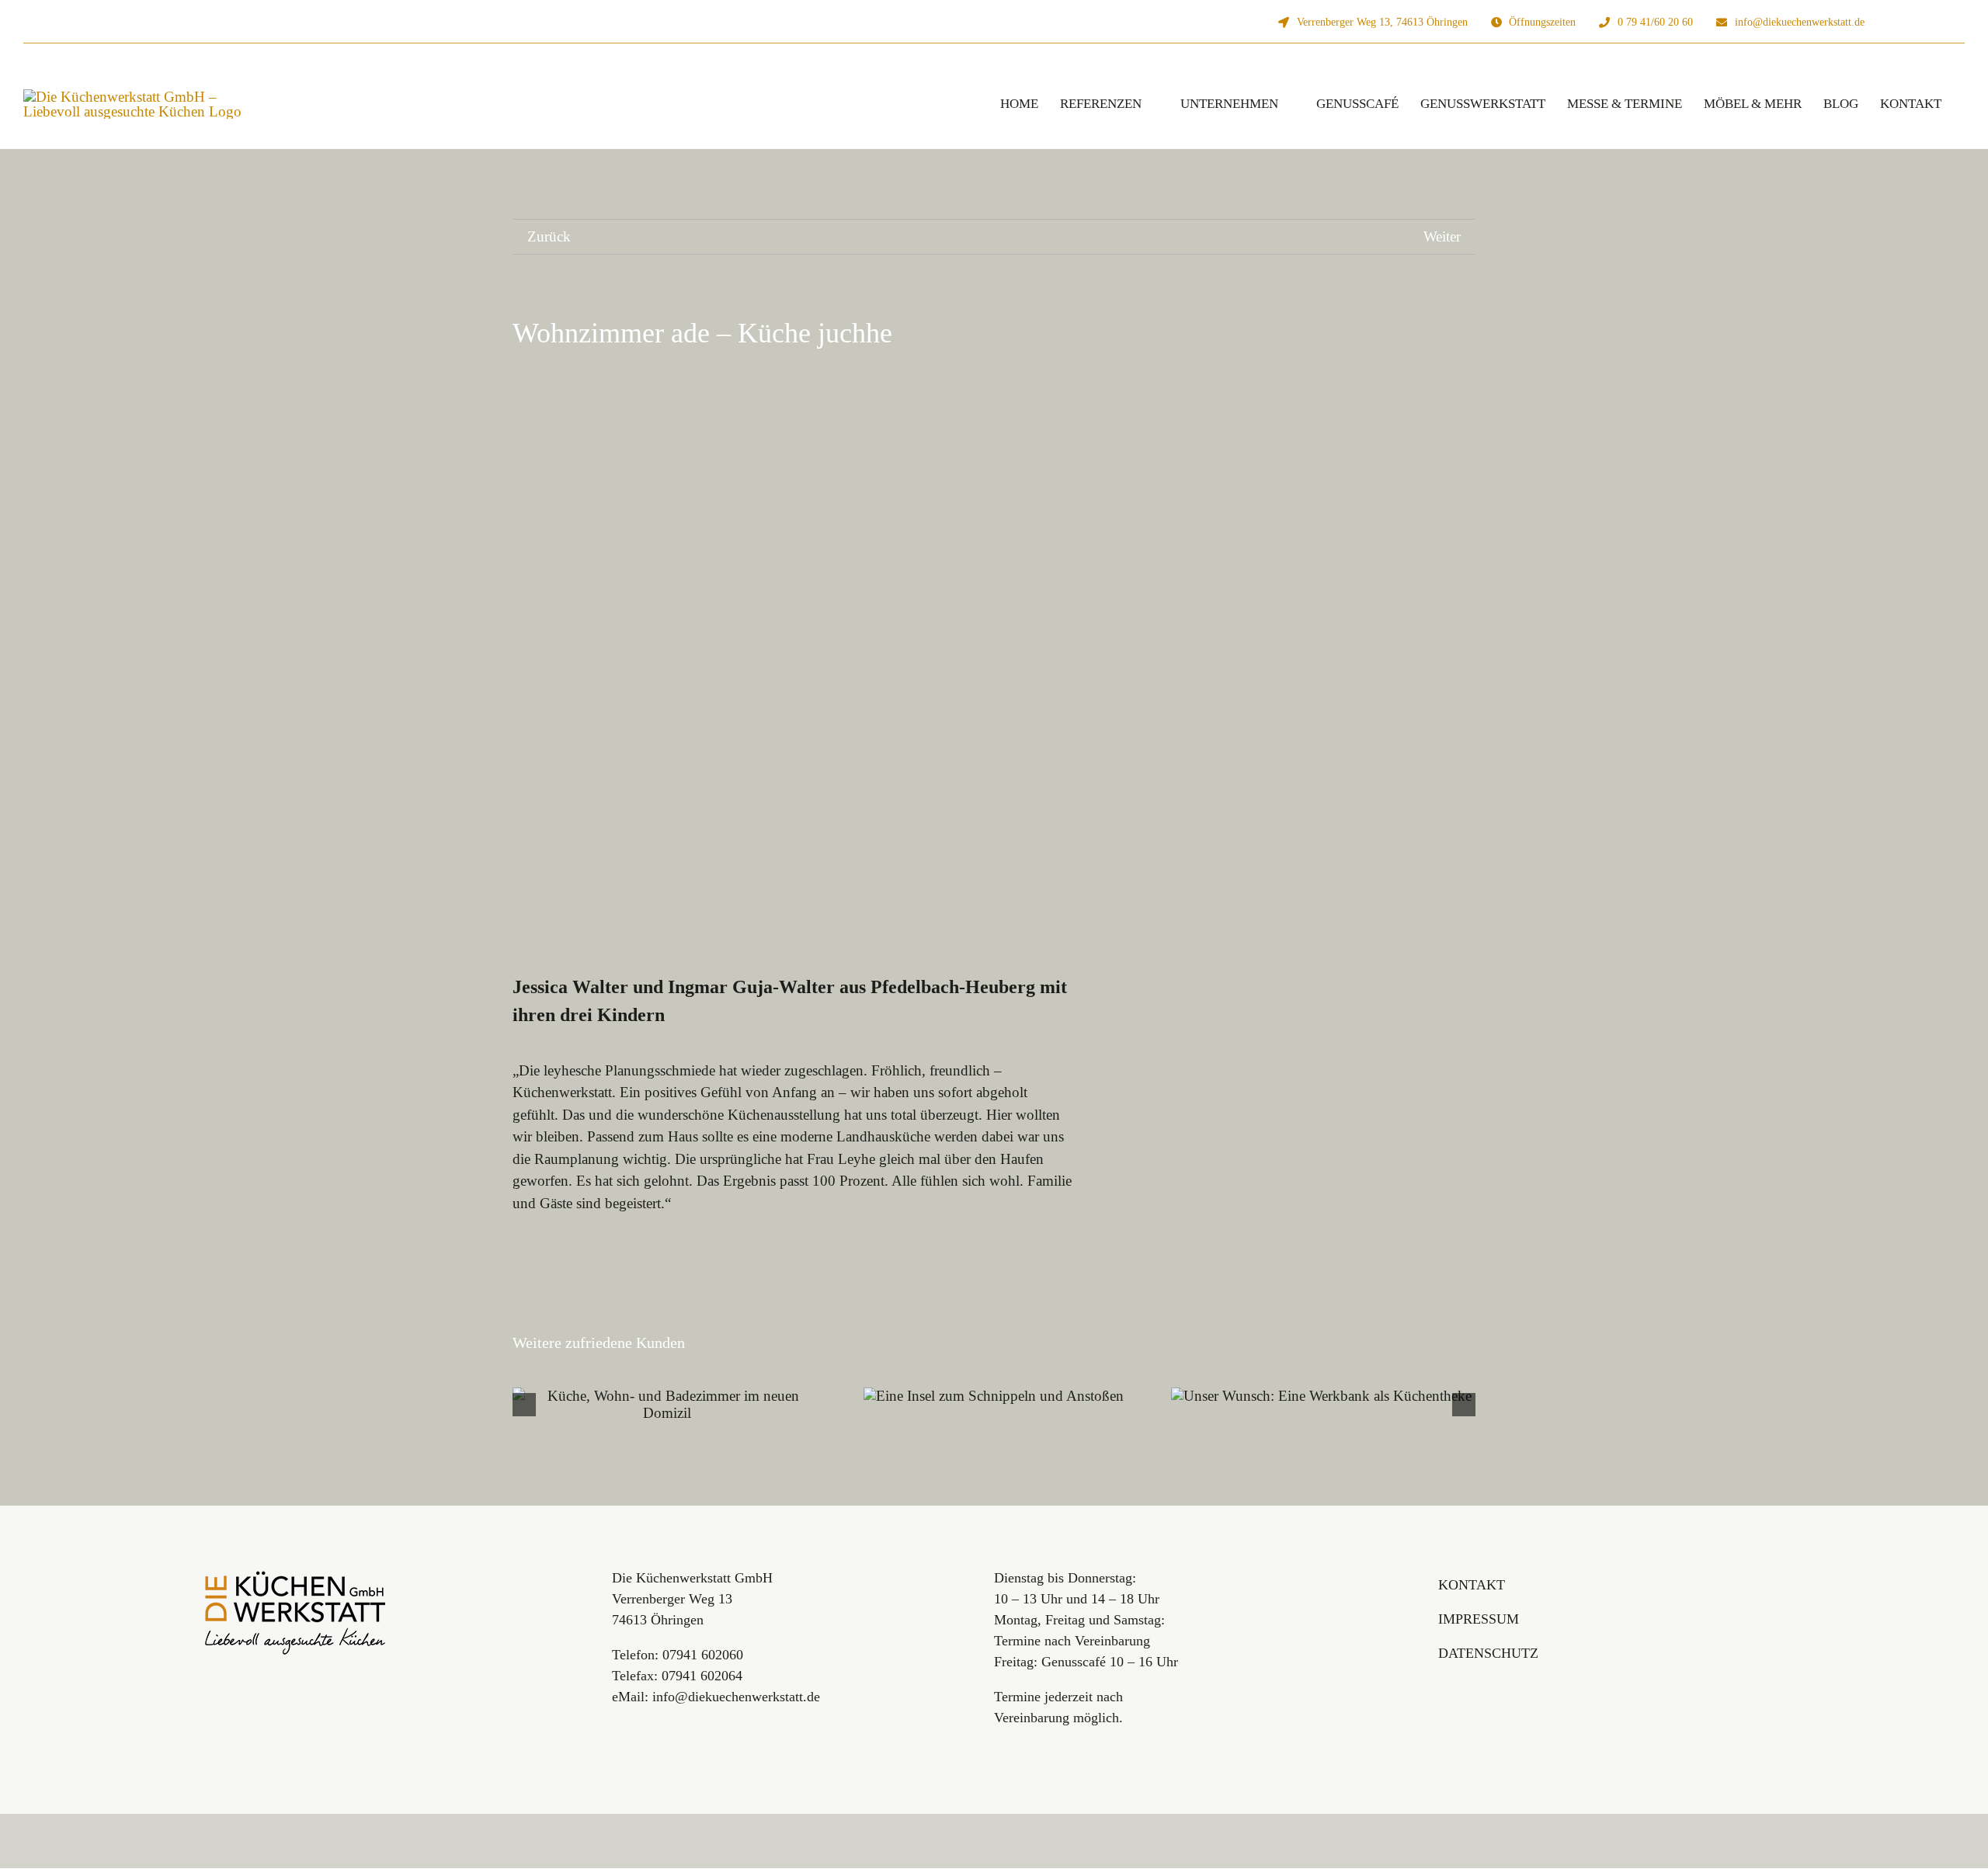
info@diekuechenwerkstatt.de (736, 1697)
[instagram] (1912, 22)
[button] (524, 1405)
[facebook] (1937, 22)
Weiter (1442, 236)
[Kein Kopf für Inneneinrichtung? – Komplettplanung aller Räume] (1321, 1405)
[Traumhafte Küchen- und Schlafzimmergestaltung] (667, 1396)
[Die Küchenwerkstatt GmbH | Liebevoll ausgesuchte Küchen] (296, 1575)
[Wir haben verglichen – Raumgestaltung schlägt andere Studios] (994, 1405)
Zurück (549, 236)
